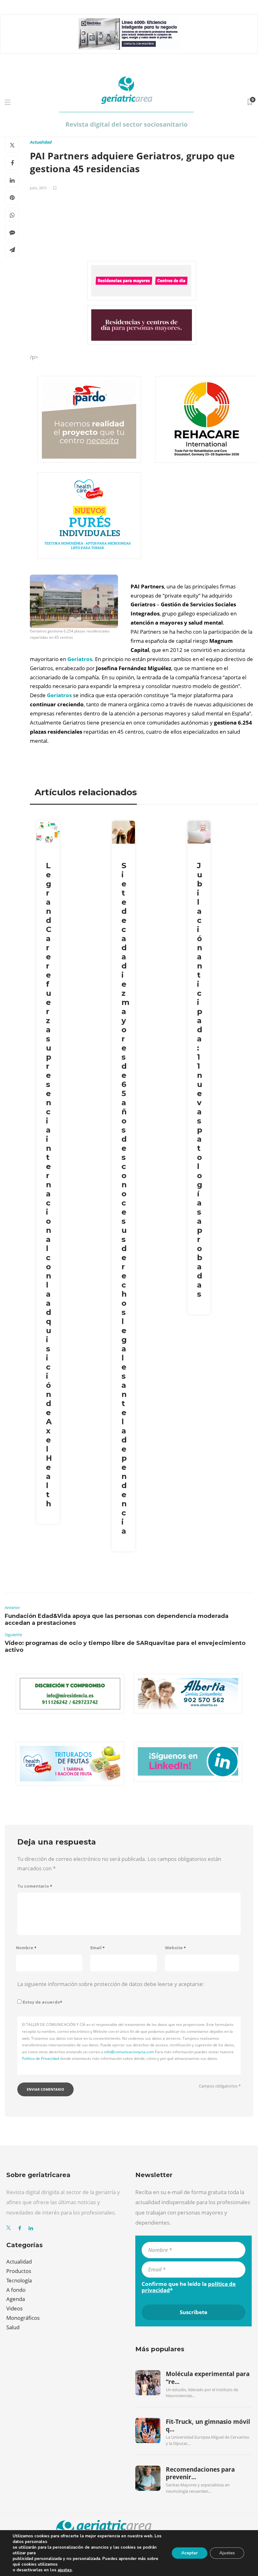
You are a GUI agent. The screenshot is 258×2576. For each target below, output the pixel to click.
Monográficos (23, 2318)
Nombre (26, 1948)
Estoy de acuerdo (42, 2002)
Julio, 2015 (38, 188)
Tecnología (19, 2280)
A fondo (16, 2290)
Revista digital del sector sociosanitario (126, 124)
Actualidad (41, 142)
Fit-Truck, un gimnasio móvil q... (208, 2425)
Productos (19, 2271)
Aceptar (190, 2553)
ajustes (65, 2570)
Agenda (16, 2299)
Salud (13, 2327)
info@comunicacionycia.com (129, 2052)
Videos (14, 2308)
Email (98, 1948)
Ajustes (227, 2553)
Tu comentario (35, 1886)
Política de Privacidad (41, 2058)
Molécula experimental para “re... (208, 2378)
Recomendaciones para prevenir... (200, 2473)
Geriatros (80, 659)
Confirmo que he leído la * (189, 2287)
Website (175, 1948)
